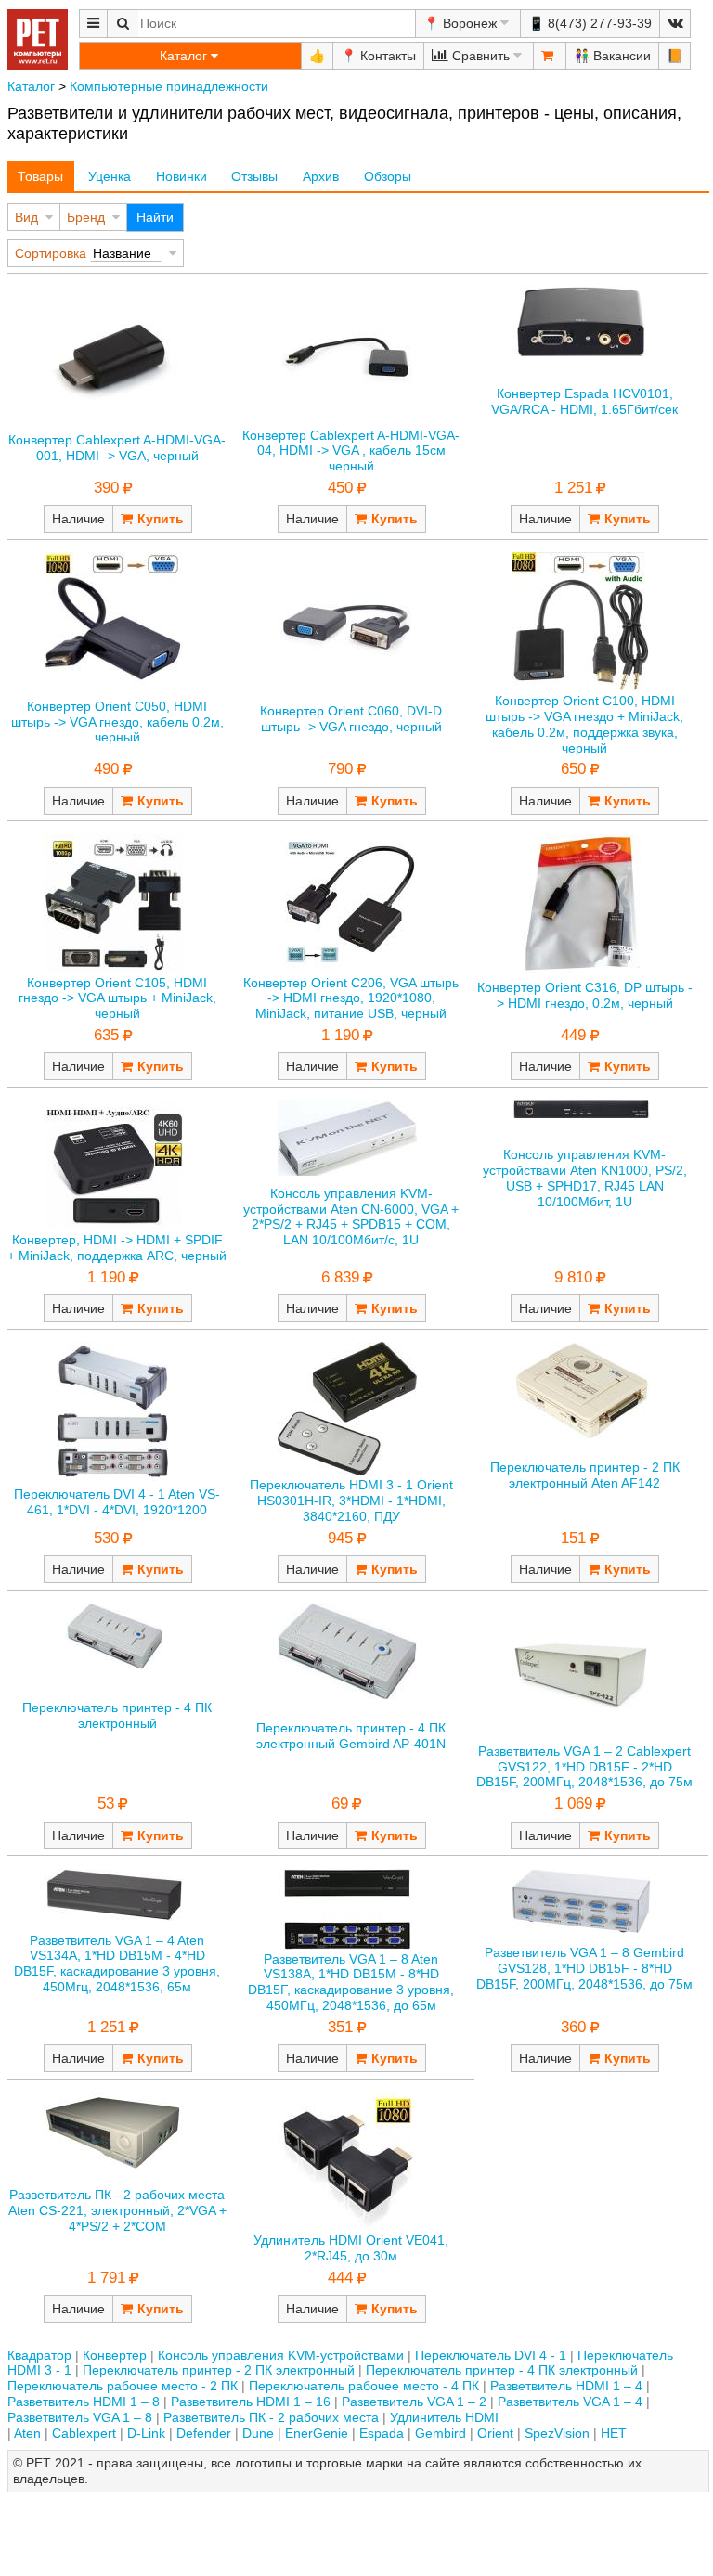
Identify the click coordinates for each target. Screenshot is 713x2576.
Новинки (181, 176)
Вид (26, 217)
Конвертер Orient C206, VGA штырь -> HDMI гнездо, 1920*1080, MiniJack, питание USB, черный (351, 998)
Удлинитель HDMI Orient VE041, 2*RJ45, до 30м (351, 2248)
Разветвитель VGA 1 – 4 (570, 2402)
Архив (321, 176)
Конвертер (115, 2355)
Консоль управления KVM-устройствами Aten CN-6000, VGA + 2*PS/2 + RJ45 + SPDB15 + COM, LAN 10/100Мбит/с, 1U (351, 1217)
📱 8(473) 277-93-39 (590, 23)
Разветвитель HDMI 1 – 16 (251, 2402)
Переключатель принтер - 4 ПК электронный (117, 1715)
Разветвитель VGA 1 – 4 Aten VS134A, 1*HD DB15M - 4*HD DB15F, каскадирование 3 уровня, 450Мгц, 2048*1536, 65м (117, 1964)
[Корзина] (550, 56)
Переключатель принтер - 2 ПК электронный (219, 2370)
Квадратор (39, 2355)
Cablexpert (84, 2433)
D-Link (146, 2433)
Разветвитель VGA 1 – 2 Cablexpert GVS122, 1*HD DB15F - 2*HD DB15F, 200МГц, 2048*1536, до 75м (584, 1767)
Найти (155, 217)
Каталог (31, 86)
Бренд (86, 217)
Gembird (441, 2433)
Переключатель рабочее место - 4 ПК (364, 2386)
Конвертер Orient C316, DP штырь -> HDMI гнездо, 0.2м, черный (585, 995)
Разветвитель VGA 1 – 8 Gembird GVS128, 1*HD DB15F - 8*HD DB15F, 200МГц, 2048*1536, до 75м (584, 1968)
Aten (27, 2433)
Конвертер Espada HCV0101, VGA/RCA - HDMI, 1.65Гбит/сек (584, 401)
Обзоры (388, 176)
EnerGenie (317, 2433)
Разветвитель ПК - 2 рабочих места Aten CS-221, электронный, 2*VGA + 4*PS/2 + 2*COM (117, 2210)
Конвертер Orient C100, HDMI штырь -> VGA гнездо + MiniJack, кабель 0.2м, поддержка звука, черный (584, 724)
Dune (258, 2433)
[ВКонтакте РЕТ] (675, 24)
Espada (382, 2433)
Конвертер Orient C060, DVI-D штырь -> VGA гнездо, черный (351, 719)
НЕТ (614, 2433)
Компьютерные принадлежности (169, 86)
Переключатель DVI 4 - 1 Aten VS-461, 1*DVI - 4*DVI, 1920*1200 (117, 1502)
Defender (204, 2433)
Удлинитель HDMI (444, 2417)
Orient (495, 2433)
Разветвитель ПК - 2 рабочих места (271, 2417)
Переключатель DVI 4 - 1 (491, 2355)
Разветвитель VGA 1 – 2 (414, 2402)
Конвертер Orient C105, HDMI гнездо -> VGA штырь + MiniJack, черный (117, 998)
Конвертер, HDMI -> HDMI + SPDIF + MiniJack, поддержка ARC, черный (117, 1248)
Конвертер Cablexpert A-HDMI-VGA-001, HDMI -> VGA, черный (117, 448)
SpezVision (557, 2433)
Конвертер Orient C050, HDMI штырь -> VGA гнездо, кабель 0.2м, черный (117, 722)
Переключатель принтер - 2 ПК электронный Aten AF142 (585, 1475)
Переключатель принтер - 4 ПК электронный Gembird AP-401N (351, 1736)
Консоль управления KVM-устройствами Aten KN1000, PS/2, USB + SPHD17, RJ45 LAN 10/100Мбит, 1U (585, 1178)
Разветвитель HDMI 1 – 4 (566, 2386)
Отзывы (254, 176)
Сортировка (51, 253)
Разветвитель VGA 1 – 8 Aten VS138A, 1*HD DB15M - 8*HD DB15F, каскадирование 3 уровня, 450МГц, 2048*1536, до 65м (351, 1982)
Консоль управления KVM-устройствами (281, 2355)
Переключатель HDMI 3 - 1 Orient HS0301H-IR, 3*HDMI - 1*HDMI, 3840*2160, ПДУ (351, 1501)
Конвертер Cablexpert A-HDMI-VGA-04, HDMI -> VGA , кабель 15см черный (351, 451)
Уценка (110, 176)
